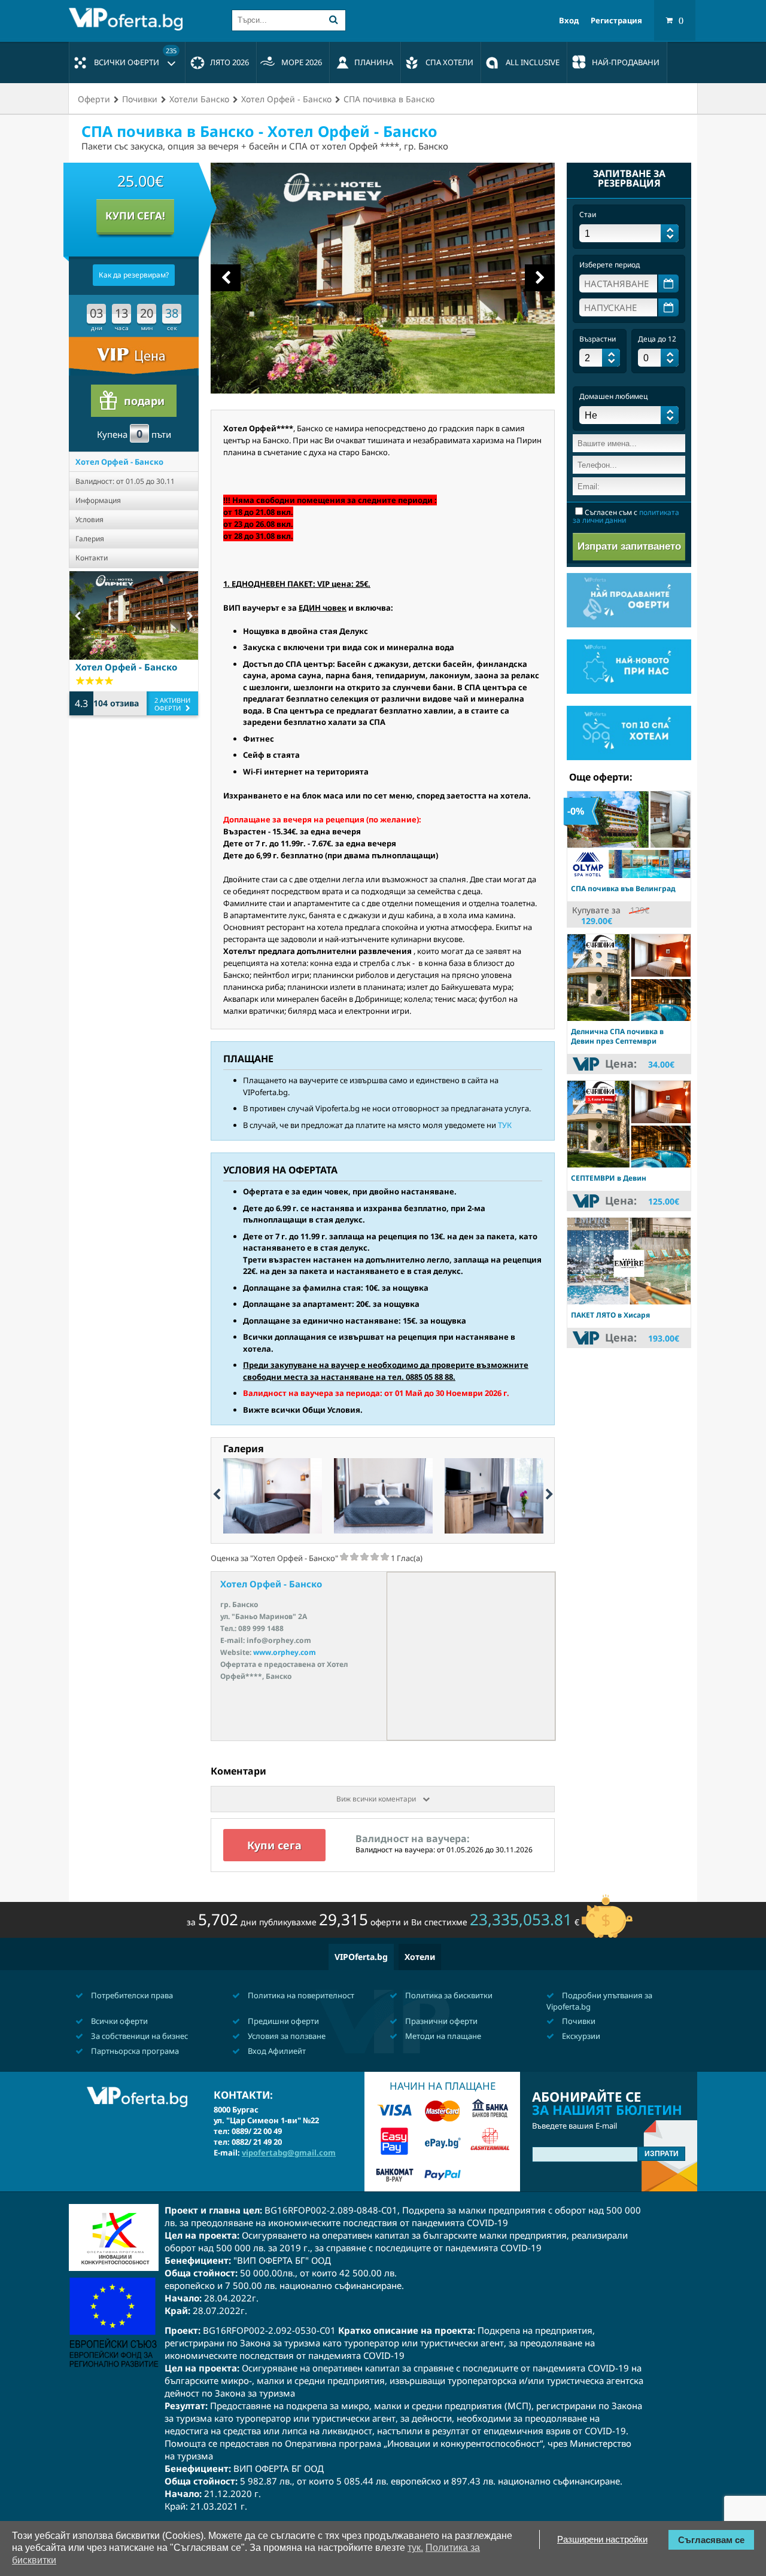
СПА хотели (449, 62)
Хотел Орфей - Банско (119, 462)
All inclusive (533, 62)
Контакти (92, 558)
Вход (569, 21)
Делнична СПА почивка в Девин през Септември (617, 1036)
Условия (89, 519)
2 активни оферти (172, 704)
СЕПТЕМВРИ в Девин (609, 1178)
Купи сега (274, 1845)
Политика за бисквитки (448, 1995)
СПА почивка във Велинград (623, 888)
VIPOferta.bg (361, 1957)
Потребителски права (131, 1995)
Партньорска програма (134, 2051)
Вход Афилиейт (276, 2051)
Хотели (420, 1957)
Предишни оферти (282, 2021)
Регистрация (616, 21)
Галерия (90, 539)
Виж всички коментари (377, 1799)
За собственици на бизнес (139, 2036)
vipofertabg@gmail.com (289, 2153)
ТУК (505, 1125)
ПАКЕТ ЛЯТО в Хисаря (610, 1315)
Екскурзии (580, 2036)
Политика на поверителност (300, 1995)
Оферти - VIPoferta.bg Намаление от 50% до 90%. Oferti (129, 19)
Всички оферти (135, 57)
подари (144, 401)
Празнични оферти (440, 2021)
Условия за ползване (286, 2036)
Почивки (578, 2021)
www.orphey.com (285, 1652)
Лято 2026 (230, 62)
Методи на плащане (442, 2036)
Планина (374, 62)
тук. (415, 2548)
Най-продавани (626, 62)
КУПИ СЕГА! (135, 216)
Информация (98, 500)
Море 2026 (302, 62)
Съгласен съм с (626, 516)
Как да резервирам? (134, 275)
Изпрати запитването (629, 546)
